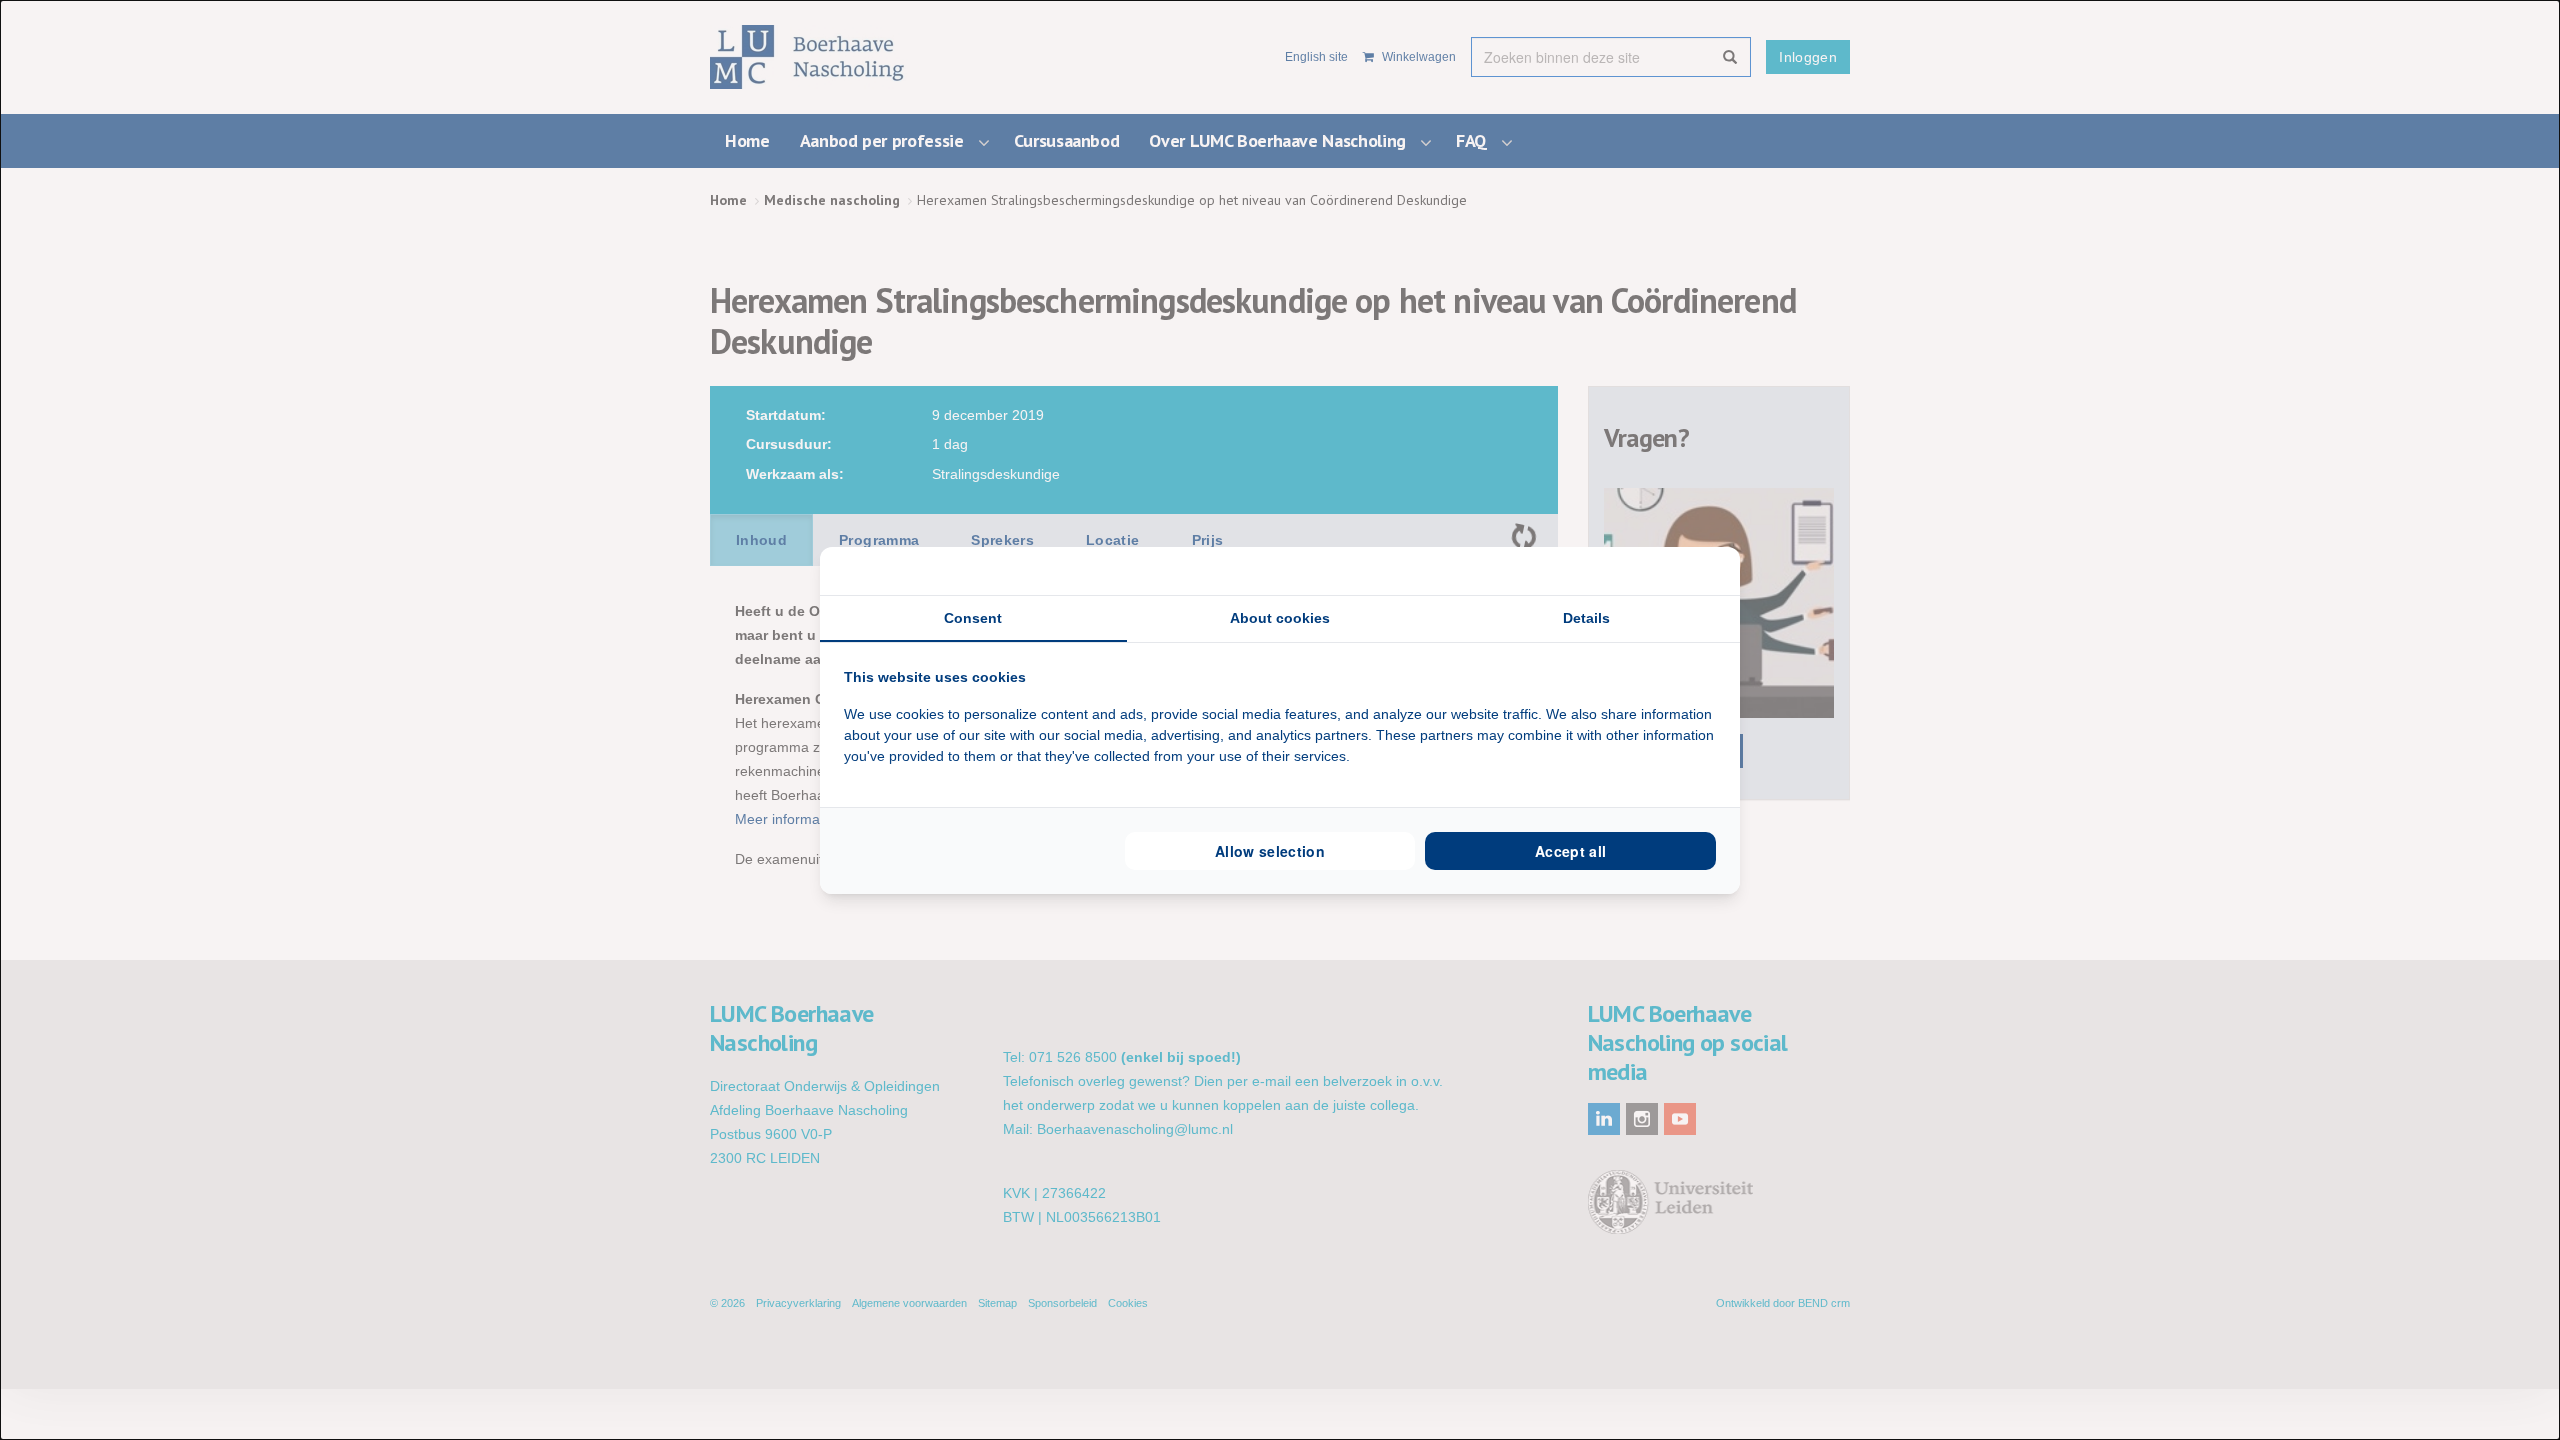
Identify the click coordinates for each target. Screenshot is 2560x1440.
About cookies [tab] (1280, 618)
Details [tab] (1586, 618)
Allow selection (1270, 851)
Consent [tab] (973, 618)
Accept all (1571, 851)
